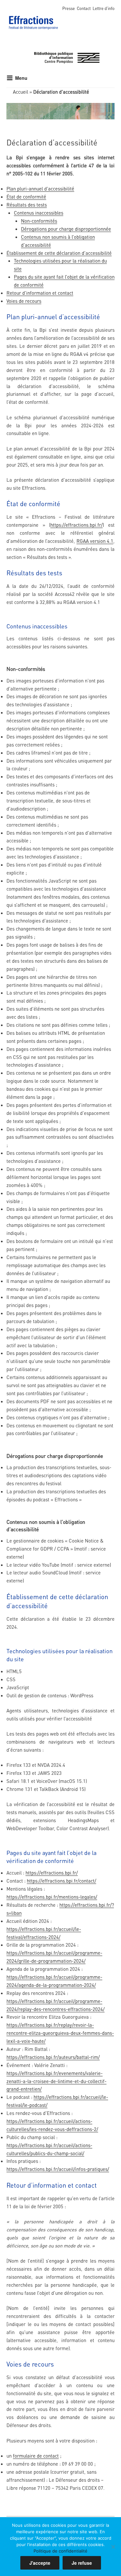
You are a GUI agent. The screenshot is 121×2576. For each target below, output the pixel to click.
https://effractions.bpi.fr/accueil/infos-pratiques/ (58, 2169)
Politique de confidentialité (60, 2551)
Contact (84, 8)
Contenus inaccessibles (39, 213)
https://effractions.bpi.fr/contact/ (61, 1881)
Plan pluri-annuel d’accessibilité (40, 189)
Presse (69, 8)
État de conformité (26, 197)
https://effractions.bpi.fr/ (76, 525)
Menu (21, 78)
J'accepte (40, 2563)
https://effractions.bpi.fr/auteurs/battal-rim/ (53, 2057)
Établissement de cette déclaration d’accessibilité (59, 253)
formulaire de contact (36, 2456)
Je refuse (82, 2563)
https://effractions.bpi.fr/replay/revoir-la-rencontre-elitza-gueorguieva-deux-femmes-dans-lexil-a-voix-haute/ (60, 2033)
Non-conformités (39, 221)
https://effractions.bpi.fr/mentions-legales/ (52, 1897)
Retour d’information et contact (40, 293)
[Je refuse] (113, 2547)
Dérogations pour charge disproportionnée (66, 229)
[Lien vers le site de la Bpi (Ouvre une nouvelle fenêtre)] (67, 57)
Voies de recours (24, 301)
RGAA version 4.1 (95, 541)
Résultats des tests (27, 205)
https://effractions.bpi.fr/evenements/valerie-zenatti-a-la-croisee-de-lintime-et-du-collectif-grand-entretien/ (56, 2081)
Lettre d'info (104, 8)
